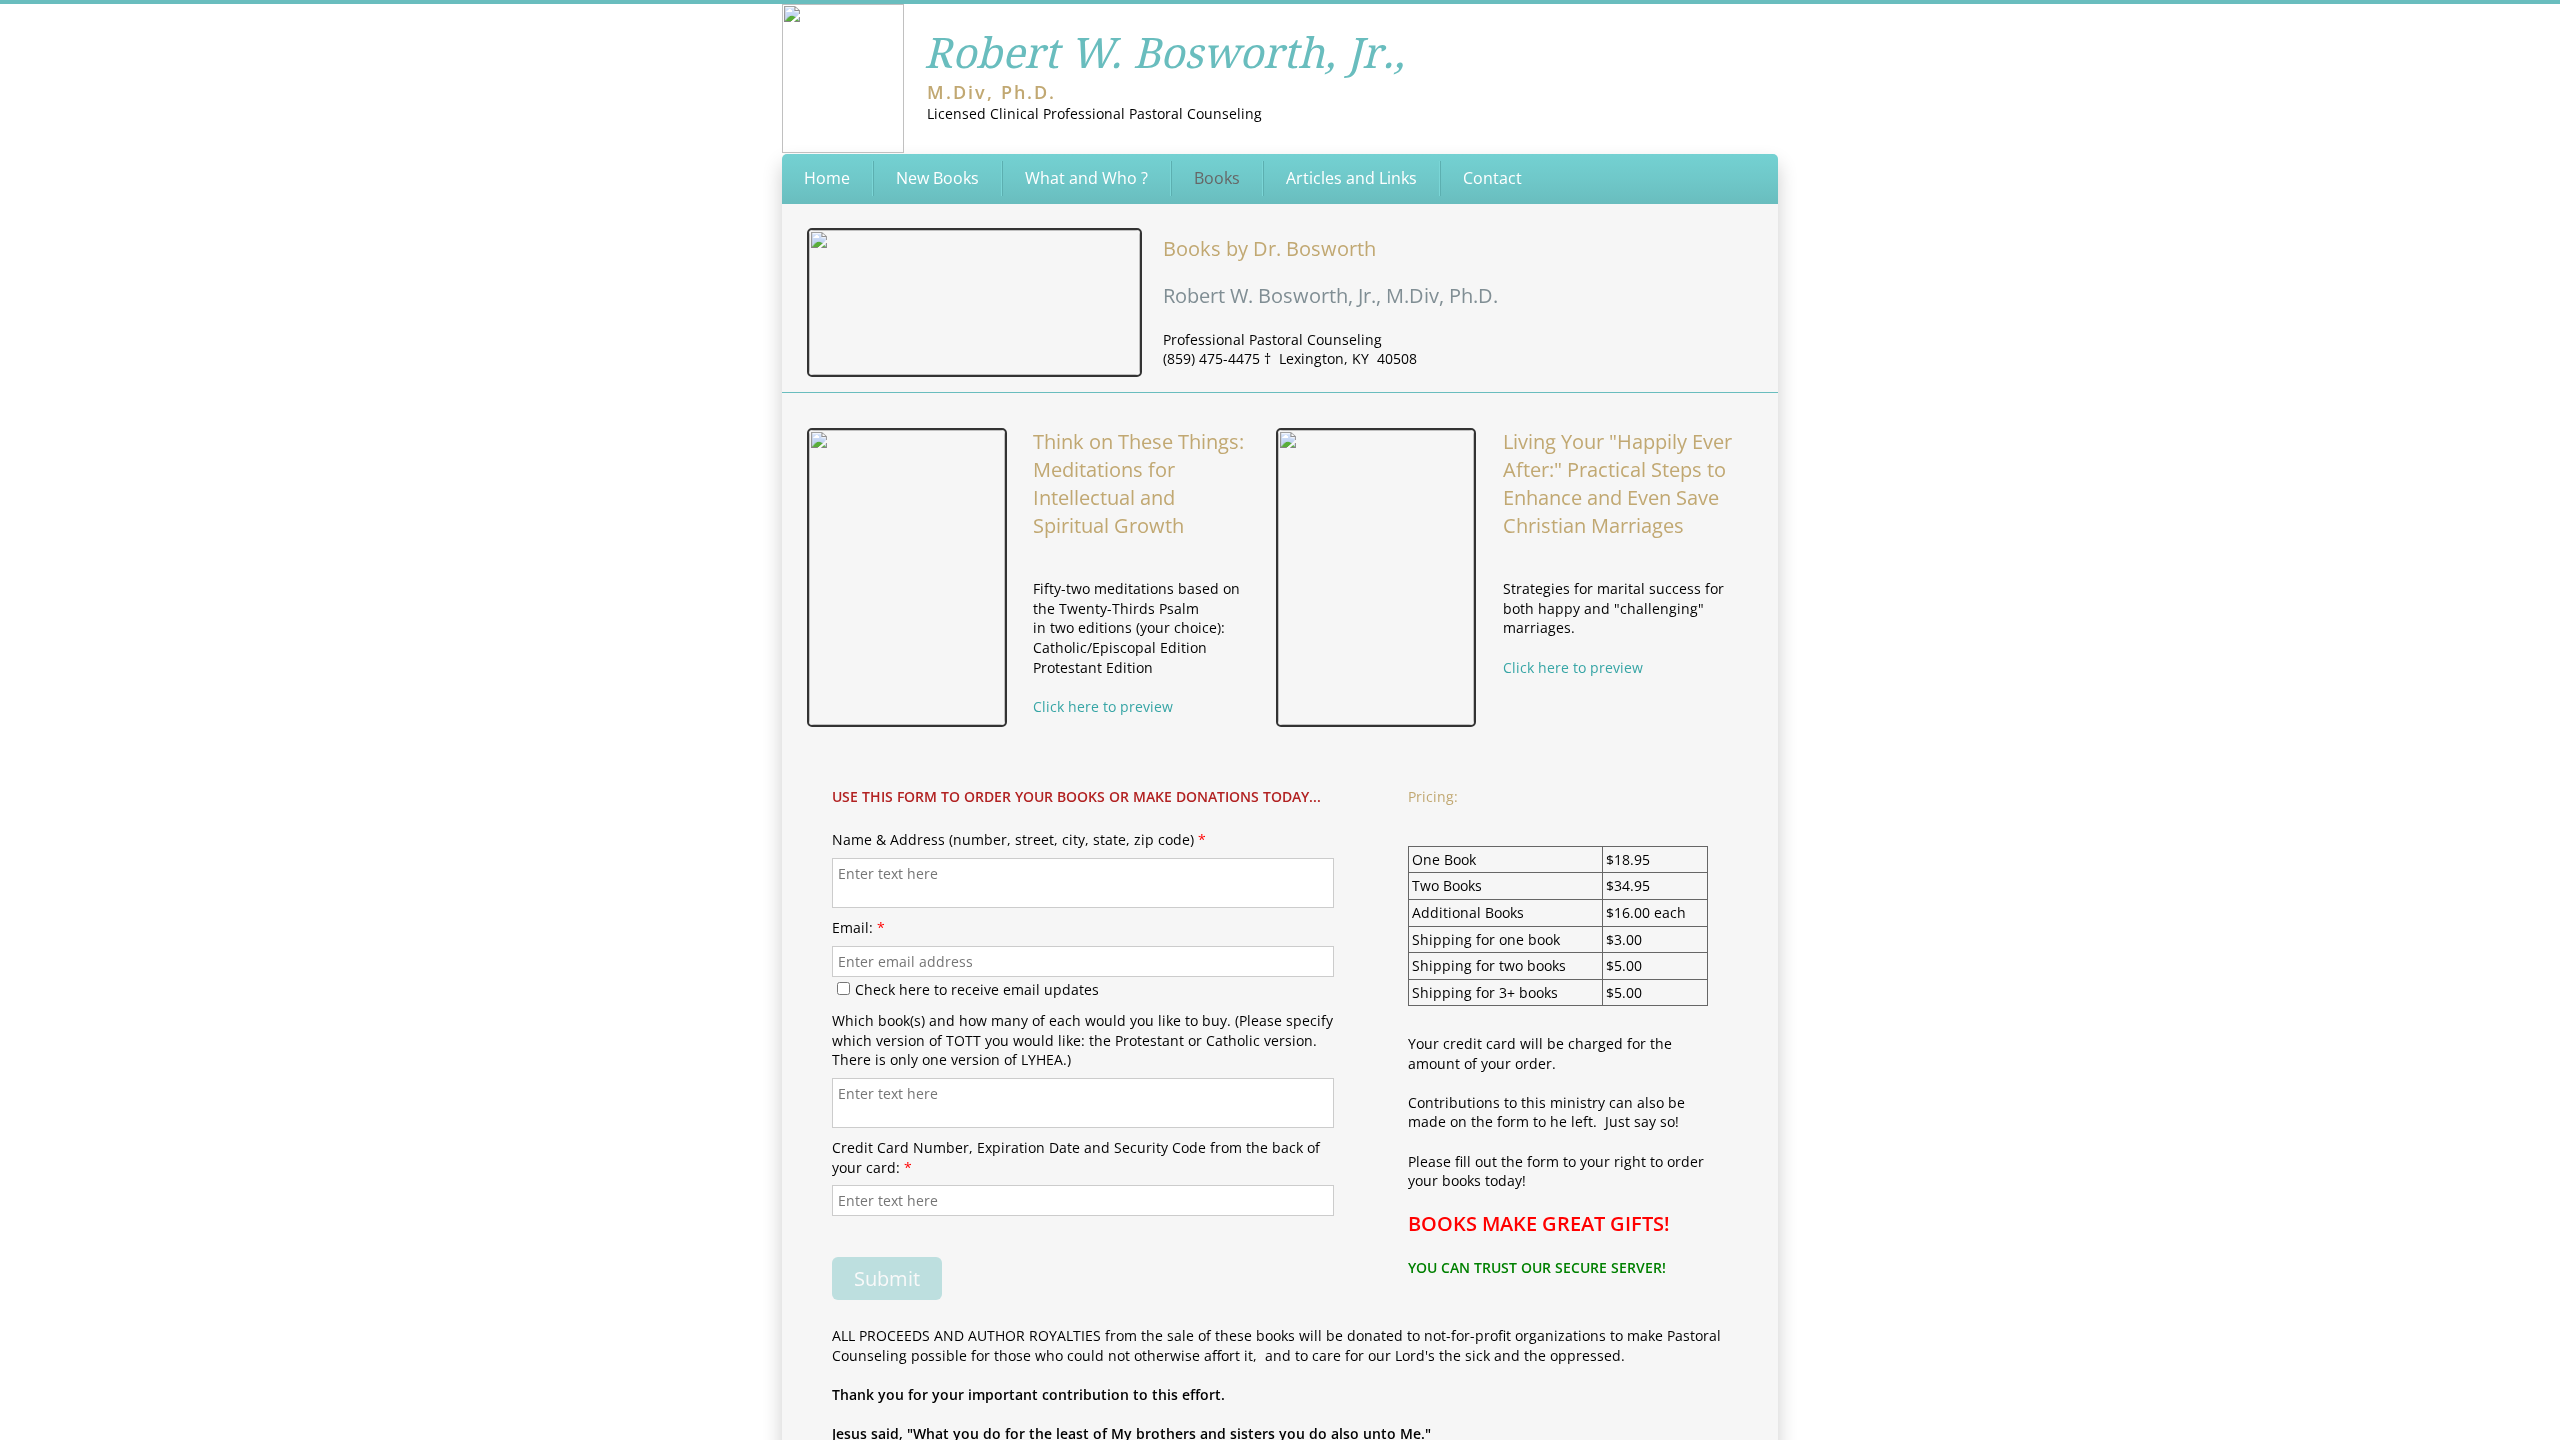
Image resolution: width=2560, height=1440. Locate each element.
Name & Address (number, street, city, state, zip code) (1019, 839)
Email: (858, 927)
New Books (937, 178)
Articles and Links (1351, 178)
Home (827, 178)
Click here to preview (1573, 667)
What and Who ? (1086, 178)
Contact (1492, 178)
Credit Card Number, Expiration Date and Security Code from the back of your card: (1076, 1157)
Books (1217, 178)
